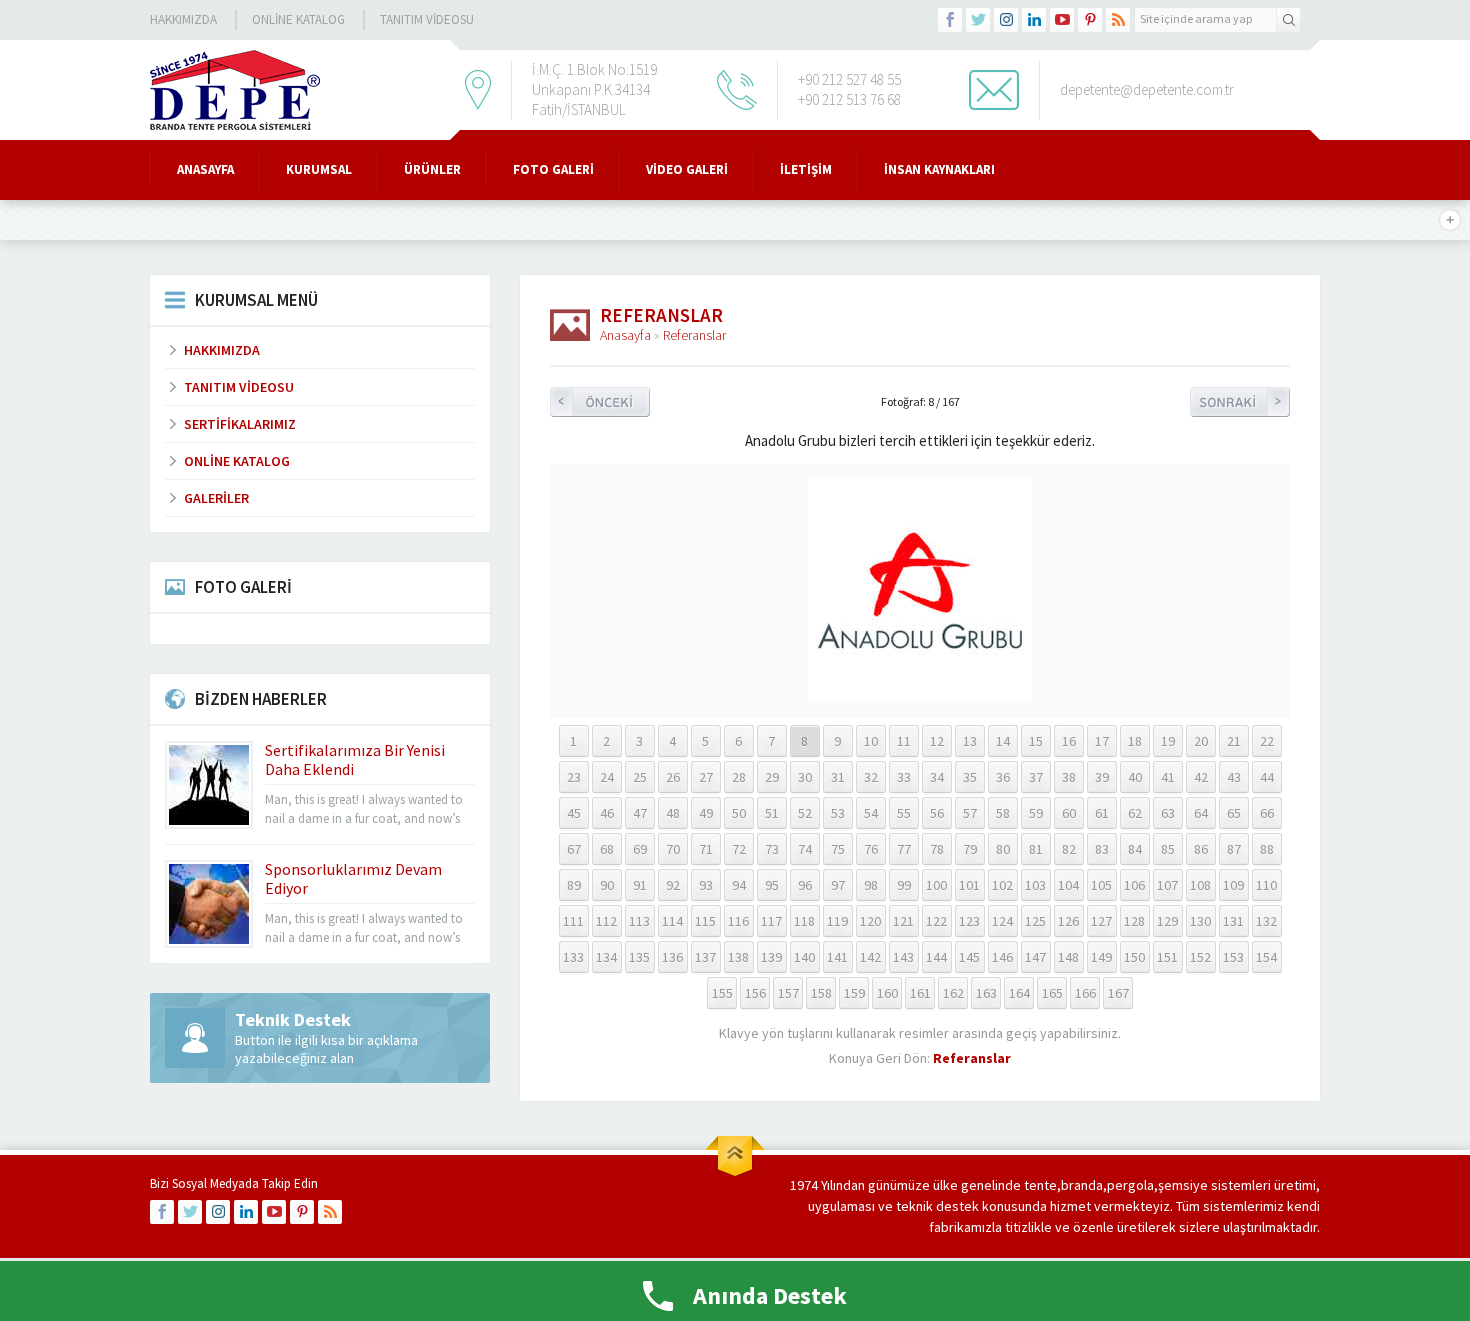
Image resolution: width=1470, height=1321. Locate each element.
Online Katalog (298, 19)
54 (871, 813)
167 (1118, 993)
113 (639, 921)
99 (904, 885)
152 (1200, 957)
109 (1233, 885)
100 (936, 885)
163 (986, 993)
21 (1234, 741)
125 (1035, 921)
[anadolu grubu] (920, 694)
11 (904, 741)
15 (1036, 741)
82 (1069, 849)
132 (1266, 921)
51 (772, 813)
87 (1234, 849)
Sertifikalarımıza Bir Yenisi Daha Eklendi (355, 759)
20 (1201, 741)
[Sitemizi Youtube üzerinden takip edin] (1062, 20)
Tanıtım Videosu (427, 19)
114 (672, 921)
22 (1267, 741)
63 (1168, 813)
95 (772, 885)
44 (1267, 777)
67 (574, 849)
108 (1200, 885)
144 (936, 957)
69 (640, 849)
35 (970, 777)
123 (969, 921)
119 (837, 921)
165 (1052, 993)
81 (1036, 849)
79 (970, 849)
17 (1102, 741)
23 (574, 777)
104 (1068, 885)
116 (738, 921)
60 (1069, 813)
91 (640, 885)
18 (1135, 741)
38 (1069, 777)
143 (903, 957)
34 (937, 777)
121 (903, 921)
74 (805, 849)
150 (1134, 957)
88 (1267, 849)
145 (969, 957)
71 (706, 849)
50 (739, 813)
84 (1135, 849)
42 (1201, 777)
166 (1085, 993)
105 (1101, 885)
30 (805, 777)
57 (970, 813)
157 (788, 993)
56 (937, 813)
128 (1134, 921)
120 (870, 921)
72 (739, 849)
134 (606, 957)
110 (1266, 885)
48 (673, 813)
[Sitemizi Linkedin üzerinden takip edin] (1034, 20)
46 (607, 813)
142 (870, 957)
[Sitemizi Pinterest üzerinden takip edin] (1090, 20)
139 (771, 957)
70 (673, 849)
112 (606, 921)
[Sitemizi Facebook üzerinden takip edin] (950, 20)
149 (1101, 957)
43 (1234, 777)
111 (573, 921)
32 (871, 777)
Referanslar (694, 335)
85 (1168, 849)
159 (854, 993)
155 (722, 993)
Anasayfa (205, 169)
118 (804, 921)
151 (1167, 957)
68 (607, 849)
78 (937, 849)
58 (1003, 813)
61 (1102, 813)
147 (1035, 957)
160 (887, 993)
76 (871, 849)
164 (1019, 993)
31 (838, 777)
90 (607, 885)
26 (673, 777)
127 (1101, 921)
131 (1233, 921)
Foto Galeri (553, 169)
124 (1002, 921)
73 (772, 849)
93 (706, 885)
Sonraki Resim (1240, 402)
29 (772, 777)
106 (1134, 885)
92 (673, 885)
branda (1082, 1185)
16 (1069, 741)
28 (739, 777)
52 (805, 813)
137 (705, 957)
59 (1036, 813)
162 (953, 993)
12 (937, 741)
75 (838, 849)
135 (639, 957)
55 (904, 813)
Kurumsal (319, 169)
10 (871, 741)
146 (1002, 957)
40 (1135, 777)
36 (1003, 777)
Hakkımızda (183, 19)
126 (1068, 921)
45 (574, 813)
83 (1102, 849)
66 (1267, 813)
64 (1201, 813)
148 (1068, 957)
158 (821, 993)
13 (970, 741)
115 (705, 921)
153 (1233, 957)
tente (1040, 1185)
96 (805, 885)
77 (904, 849)
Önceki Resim (600, 402)
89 (574, 885)
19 (1168, 741)
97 (838, 885)
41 (1168, 777)
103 (1035, 885)
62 (1135, 813)
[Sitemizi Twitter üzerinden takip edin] (978, 20)
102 (1002, 885)
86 (1201, 849)
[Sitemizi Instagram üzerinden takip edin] (1006, 20)
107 (1167, 885)
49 (706, 813)
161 (920, 993)
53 (838, 813)
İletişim (806, 169)
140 (804, 957)
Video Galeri (687, 169)
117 (771, 921)
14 (1003, 741)
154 (1266, 957)
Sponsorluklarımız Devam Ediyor (353, 878)
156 (755, 993)
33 (904, 777)
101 (969, 885)
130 (1200, 921)
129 (1167, 921)
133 (573, 957)
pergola (1130, 1185)
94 (739, 885)
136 (672, 957)
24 (607, 777)
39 (1102, 777)
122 (936, 921)
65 (1234, 813)
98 (871, 885)
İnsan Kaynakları (939, 169)
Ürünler (432, 169)
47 (640, 813)
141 (837, 957)
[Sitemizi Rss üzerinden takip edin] (1118, 20)
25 (640, 777)
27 (706, 777)
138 (738, 957)
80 (1003, 849)
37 (1036, 777)
